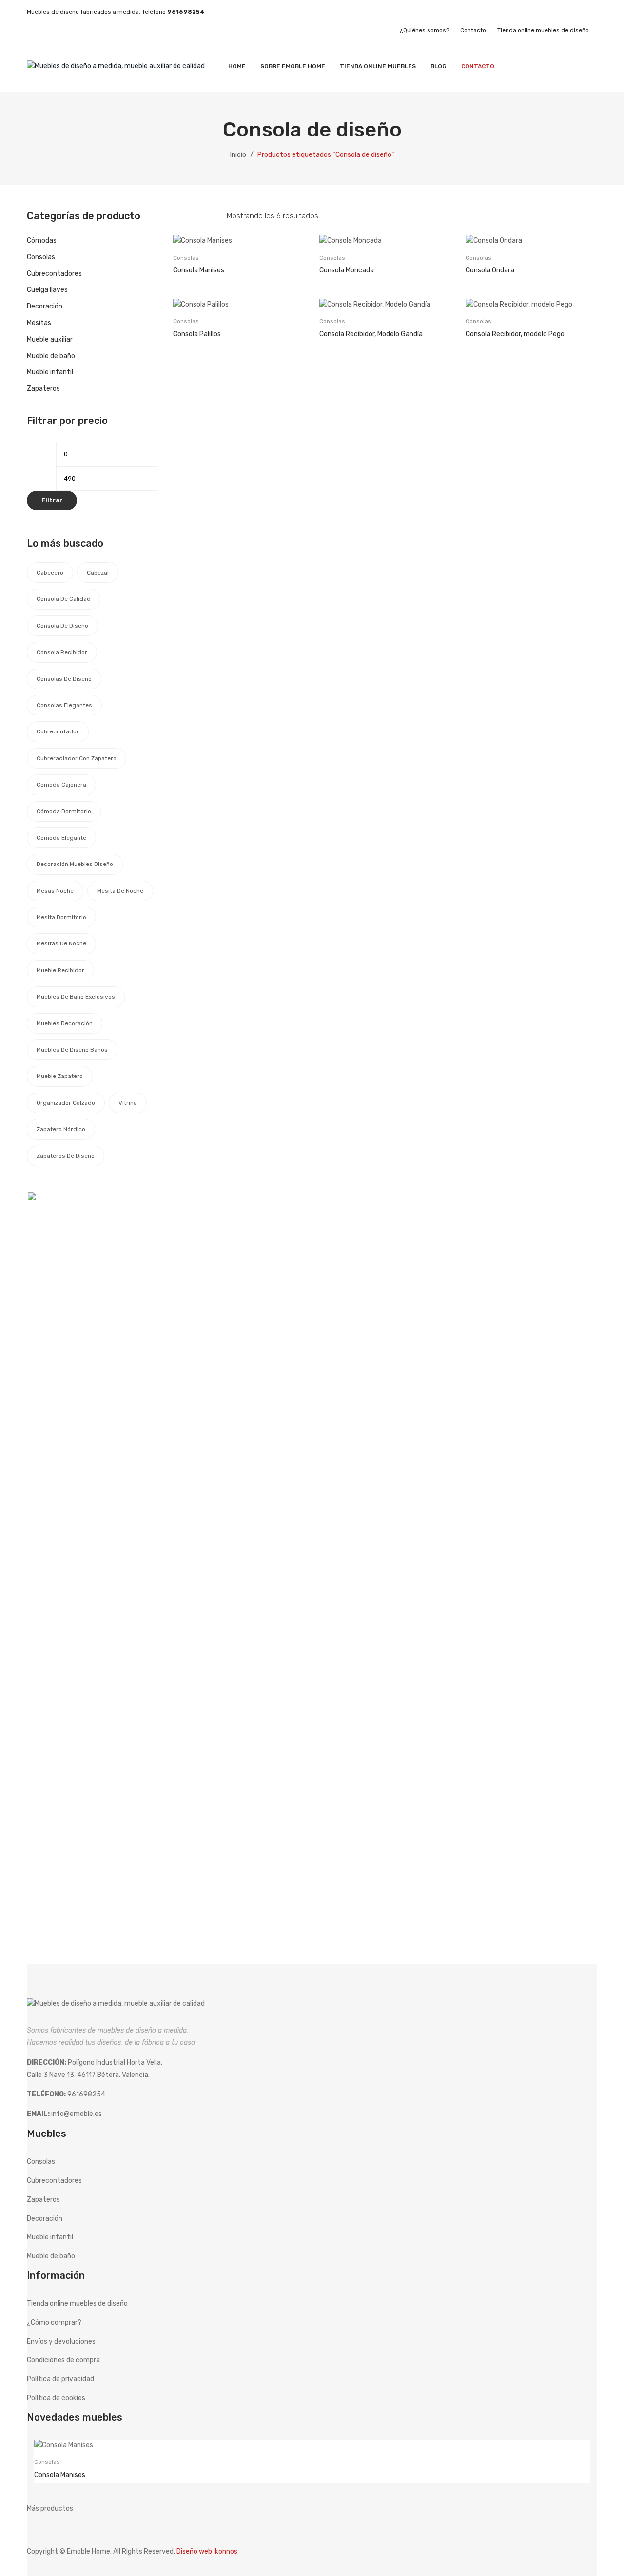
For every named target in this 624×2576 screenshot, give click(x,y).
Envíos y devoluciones (61, 2341)
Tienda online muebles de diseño (543, 30)
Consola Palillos (197, 334)
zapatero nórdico (61, 1129)
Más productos (50, 2509)
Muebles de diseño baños (72, 1050)
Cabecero (50, 573)
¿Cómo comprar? (54, 2322)
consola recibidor (62, 652)
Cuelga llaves (47, 290)
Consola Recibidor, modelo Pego (515, 334)
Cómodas (42, 240)
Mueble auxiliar (50, 339)
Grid (178, 216)
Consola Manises (199, 270)
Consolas (186, 258)
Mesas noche (55, 891)
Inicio (238, 155)
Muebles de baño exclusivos (76, 997)
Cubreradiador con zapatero (77, 758)
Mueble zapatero (60, 1076)
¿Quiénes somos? (424, 30)
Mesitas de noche (61, 943)
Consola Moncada (347, 270)
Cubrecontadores (54, 274)
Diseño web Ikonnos (207, 2551)
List (194, 216)
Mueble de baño (51, 356)
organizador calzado (66, 1103)
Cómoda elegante (61, 838)
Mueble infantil (50, 372)
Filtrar (52, 500)
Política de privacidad (60, 2379)
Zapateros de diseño (66, 1156)
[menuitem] (237, 66)
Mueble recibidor (60, 970)
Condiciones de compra (63, 2360)
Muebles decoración (65, 1023)
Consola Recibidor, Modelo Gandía (371, 334)
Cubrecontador (58, 731)
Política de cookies (56, 2398)
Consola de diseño (62, 626)
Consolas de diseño (64, 679)
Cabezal (98, 573)
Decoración (45, 306)
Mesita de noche (120, 891)
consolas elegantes (64, 705)
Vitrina (128, 1103)
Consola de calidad (64, 599)
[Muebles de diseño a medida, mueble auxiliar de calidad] (116, 66)
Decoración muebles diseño (75, 864)
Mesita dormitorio (61, 917)
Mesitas (39, 323)
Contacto (473, 30)
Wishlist (585, 66)
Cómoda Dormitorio (64, 811)
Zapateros (43, 389)
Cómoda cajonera (61, 785)
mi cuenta (566, 66)
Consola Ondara (490, 270)
